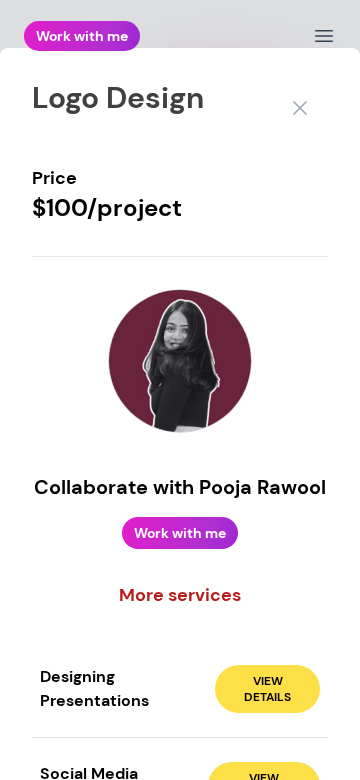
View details (267, 689)
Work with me (82, 36)
